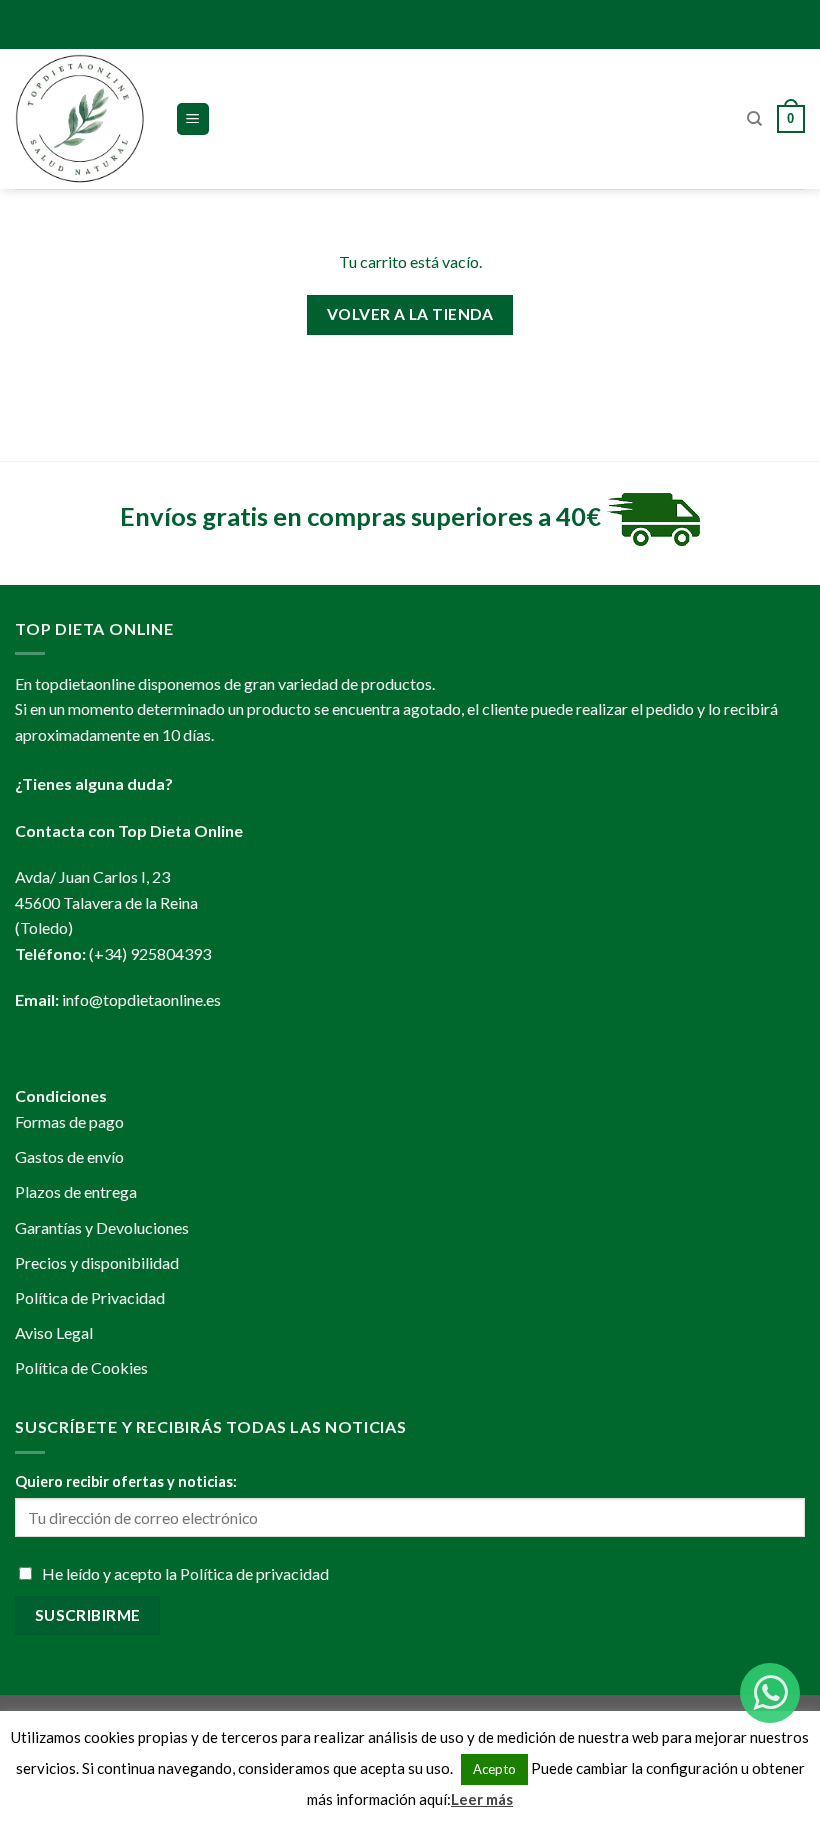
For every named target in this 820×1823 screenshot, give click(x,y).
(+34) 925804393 (150, 953)
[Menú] (193, 119)
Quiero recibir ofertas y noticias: (126, 1481)
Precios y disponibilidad (97, 1262)
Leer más (482, 1799)
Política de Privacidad (90, 1297)
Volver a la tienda (410, 314)
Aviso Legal (54, 1332)
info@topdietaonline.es (141, 999)
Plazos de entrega (76, 1191)
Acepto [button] (494, 1769)
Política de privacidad (254, 1573)
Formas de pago (69, 1121)
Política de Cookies (81, 1367)
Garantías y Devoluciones (102, 1227)
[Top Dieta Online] (80, 119)
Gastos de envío (69, 1156)
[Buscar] (754, 119)
